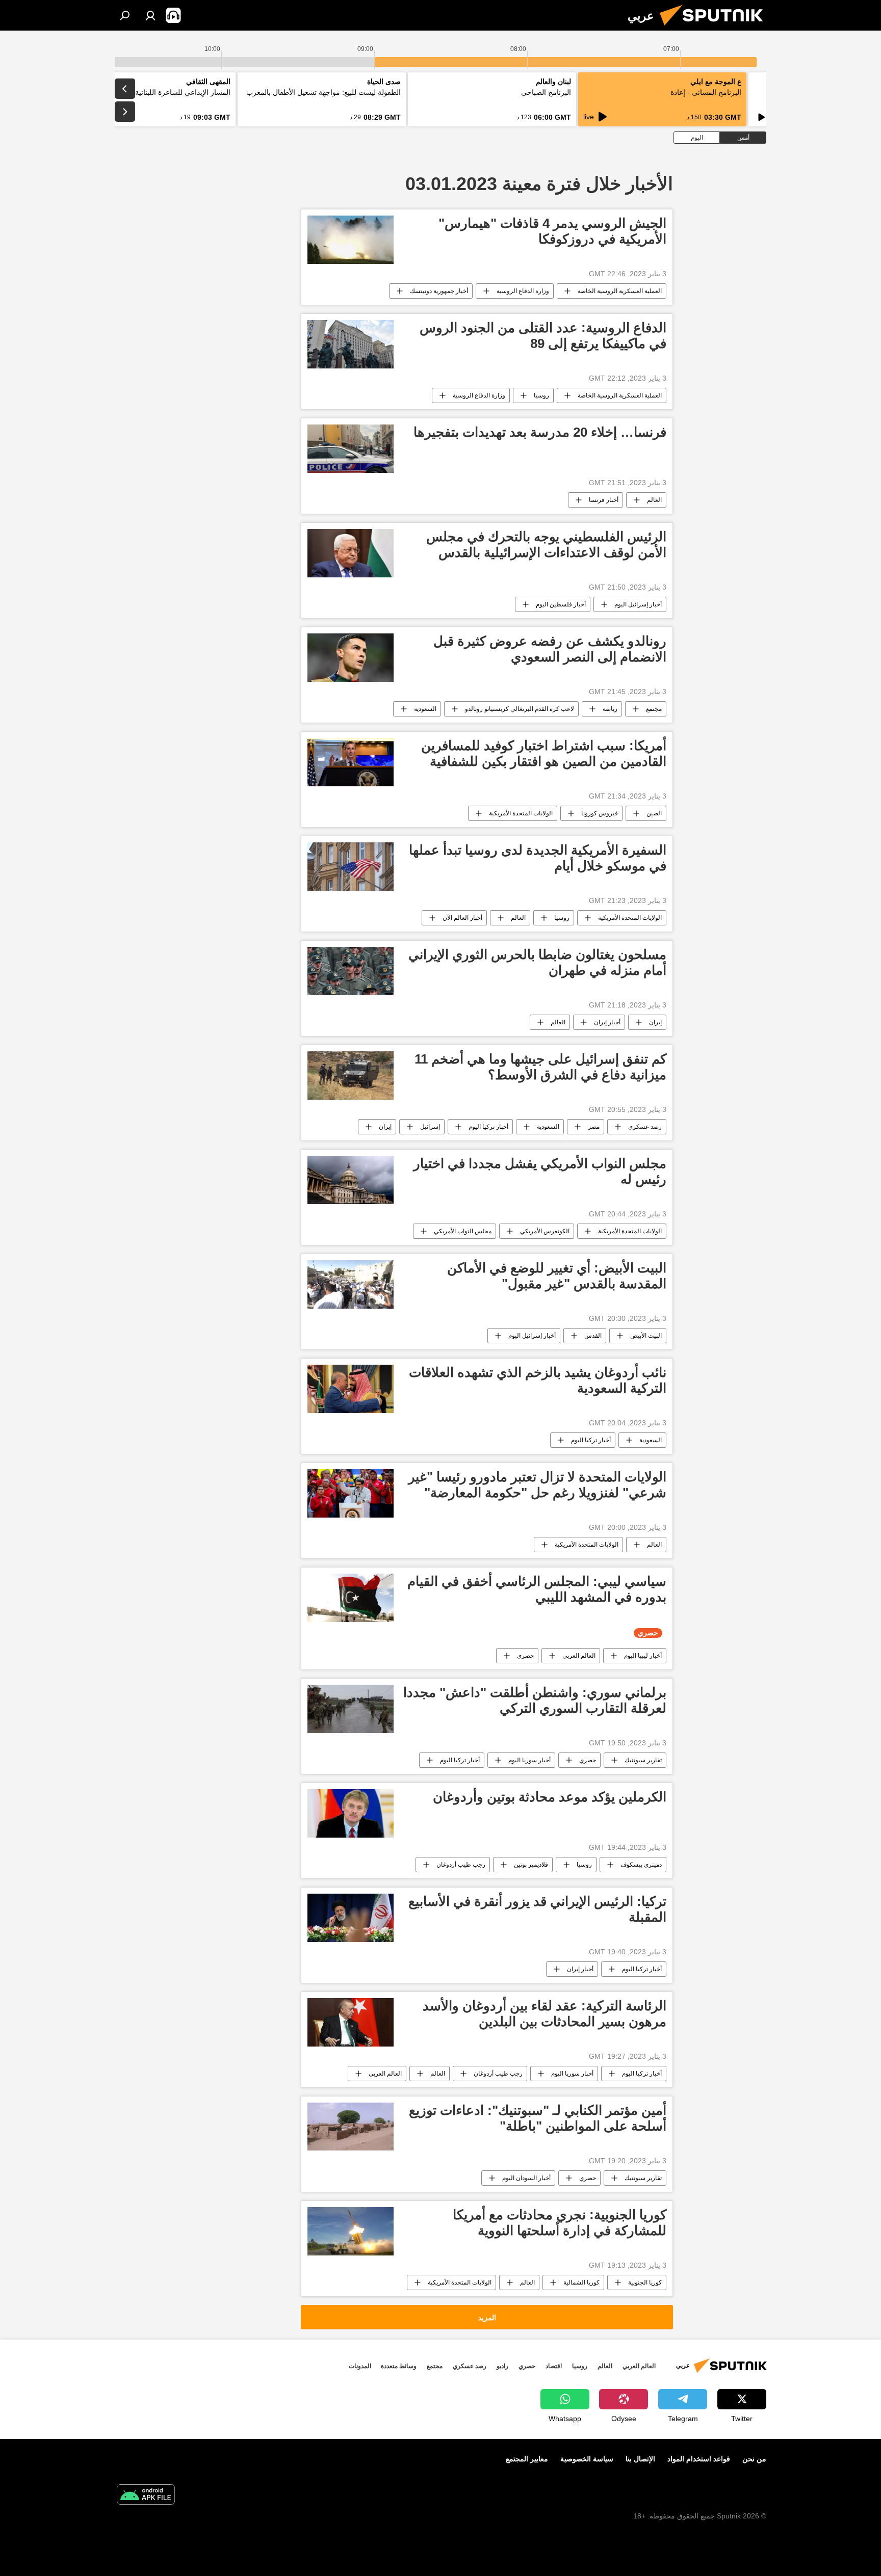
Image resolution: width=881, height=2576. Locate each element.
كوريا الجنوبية (645, 2282)
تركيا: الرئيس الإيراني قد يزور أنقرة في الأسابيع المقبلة (537, 1909)
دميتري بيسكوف (641, 1865)
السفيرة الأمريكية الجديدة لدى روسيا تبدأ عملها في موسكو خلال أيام (538, 858)
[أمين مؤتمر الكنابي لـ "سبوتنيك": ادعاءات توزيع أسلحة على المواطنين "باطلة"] (351, 2127)
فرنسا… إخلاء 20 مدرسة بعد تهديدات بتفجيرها (540, 432)
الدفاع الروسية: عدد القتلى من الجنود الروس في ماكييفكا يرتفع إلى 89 (543, 336)
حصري (525, 1656)
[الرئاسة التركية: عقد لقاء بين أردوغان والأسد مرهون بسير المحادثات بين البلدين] (351, 2022)
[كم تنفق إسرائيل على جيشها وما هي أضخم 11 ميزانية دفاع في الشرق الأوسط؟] (351, 1075)
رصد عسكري (645, 1127)
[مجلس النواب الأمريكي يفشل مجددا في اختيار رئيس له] (351, 1180)
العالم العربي (579, 1656)
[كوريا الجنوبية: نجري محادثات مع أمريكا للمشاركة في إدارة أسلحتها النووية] (351, 2231)
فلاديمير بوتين (531, 1865)
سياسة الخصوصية (587, 2459)
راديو (502, 2366)
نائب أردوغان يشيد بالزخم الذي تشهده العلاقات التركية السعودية (538, 1380)
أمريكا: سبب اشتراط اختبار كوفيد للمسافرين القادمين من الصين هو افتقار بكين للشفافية (544, 753)
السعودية (425, 709)
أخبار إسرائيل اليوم (638, 604)
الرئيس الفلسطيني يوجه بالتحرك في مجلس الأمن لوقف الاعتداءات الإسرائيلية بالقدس (546, 545)
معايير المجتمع (527, 2459)
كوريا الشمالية (581, 2282)
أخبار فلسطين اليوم (561, 604)
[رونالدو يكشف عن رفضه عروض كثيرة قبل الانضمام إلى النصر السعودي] (351, 658)
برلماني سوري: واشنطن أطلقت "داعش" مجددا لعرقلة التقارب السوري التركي (535, 1700)
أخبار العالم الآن (462, 918)
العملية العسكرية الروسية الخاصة (620, 291)
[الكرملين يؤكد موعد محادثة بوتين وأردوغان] (351, 1813)
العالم (654, 500)
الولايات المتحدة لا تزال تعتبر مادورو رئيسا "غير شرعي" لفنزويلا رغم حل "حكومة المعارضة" (537, 1485)
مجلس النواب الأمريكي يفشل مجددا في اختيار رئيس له (540, 1171)
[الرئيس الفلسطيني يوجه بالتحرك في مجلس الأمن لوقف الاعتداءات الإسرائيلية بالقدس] (351, 553)
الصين (654, 813)
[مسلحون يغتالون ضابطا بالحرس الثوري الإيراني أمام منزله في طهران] (351, 971)
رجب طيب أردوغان (461, 1865)
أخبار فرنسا (604, 500)
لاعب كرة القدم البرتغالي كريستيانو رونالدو (520, 709)
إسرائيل (430, 1127)
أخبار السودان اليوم (526, 2178)
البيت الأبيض (646, 1336)
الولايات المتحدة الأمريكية (521, 813)
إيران (655, 1022)
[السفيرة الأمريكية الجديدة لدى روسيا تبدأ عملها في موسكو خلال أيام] (351, 867)
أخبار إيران (607, 1022)
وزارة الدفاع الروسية (523, 291)
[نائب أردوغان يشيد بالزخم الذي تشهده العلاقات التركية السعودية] (351, 1389)
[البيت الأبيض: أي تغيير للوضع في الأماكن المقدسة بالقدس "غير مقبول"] (351, 1284)
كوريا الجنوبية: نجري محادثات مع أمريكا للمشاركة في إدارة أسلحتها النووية (560, 2223)
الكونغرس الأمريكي (545, 1231)
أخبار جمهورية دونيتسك (439, 291)
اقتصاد (554, 2366)
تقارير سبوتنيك (643, 1760)
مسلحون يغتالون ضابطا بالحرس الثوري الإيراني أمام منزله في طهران (537, 962)
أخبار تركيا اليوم (488, 1127)
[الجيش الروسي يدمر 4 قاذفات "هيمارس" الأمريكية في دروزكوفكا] (351, 240)
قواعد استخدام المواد (699, 2459)
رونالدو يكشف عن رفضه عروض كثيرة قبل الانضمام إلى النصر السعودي (550, 649)
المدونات (360, 2366)
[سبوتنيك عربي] (715, 28)
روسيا (541, 395)
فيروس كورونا (600, 813)
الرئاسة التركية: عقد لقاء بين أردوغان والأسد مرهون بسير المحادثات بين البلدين (545, 2014)
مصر (594, 1127)
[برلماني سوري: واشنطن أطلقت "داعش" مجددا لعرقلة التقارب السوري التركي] (351, 1709)
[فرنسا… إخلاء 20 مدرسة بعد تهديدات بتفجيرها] (351, 449)
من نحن (754, 2459)
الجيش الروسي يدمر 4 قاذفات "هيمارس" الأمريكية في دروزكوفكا (552, 231)
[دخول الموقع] (150, 15)
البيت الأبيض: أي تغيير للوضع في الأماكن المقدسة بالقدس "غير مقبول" (557, 1276)
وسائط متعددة (399, 2366)
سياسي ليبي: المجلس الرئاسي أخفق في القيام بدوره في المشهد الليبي (537, 1589)
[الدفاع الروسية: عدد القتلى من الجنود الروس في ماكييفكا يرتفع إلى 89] (351, 344)
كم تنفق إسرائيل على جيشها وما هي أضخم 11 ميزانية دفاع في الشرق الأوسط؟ (540, 1067)
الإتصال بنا (640, 2459)
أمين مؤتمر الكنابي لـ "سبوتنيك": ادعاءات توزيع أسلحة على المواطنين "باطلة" (538, 2118)
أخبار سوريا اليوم (529, 1760)
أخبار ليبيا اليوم (643, 1656)
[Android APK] (146, 2496)
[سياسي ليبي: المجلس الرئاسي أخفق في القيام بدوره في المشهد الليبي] (351, 1598)
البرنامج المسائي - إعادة (706, 92)
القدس (593, 1336)
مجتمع (654, 709)
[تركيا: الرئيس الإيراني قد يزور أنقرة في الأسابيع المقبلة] (351, 1918)
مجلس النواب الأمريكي (463, 1231)
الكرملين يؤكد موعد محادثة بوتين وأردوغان (550, 1797)
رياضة (610, 709)
